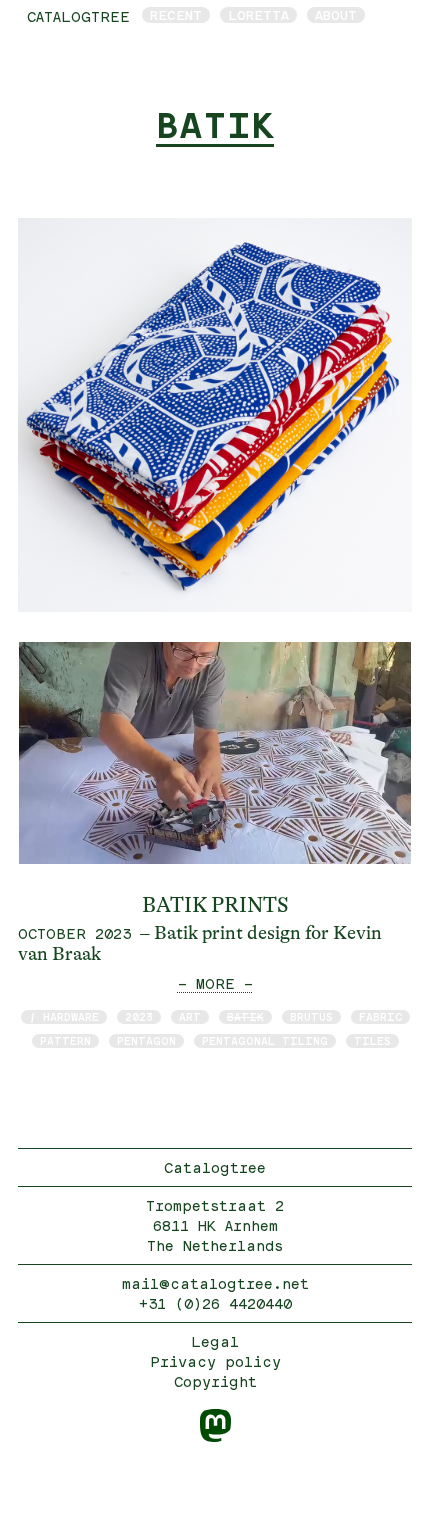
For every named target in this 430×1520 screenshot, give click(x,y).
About (336, 15)
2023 (139, 1016)
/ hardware (64, 1016)
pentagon (146, 1040)
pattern (65, 1040)
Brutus (311, 1016)
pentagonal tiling (265, 1040)
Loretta (258, 15)
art (190, 1016)
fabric (380, 1016)
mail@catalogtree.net (215, 1283)
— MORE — (215, 983)
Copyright (215, 1381)
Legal (215, 1341)
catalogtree (78, 16)
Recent (176, 15)
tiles (372, 1040)
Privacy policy (215, 1361)
